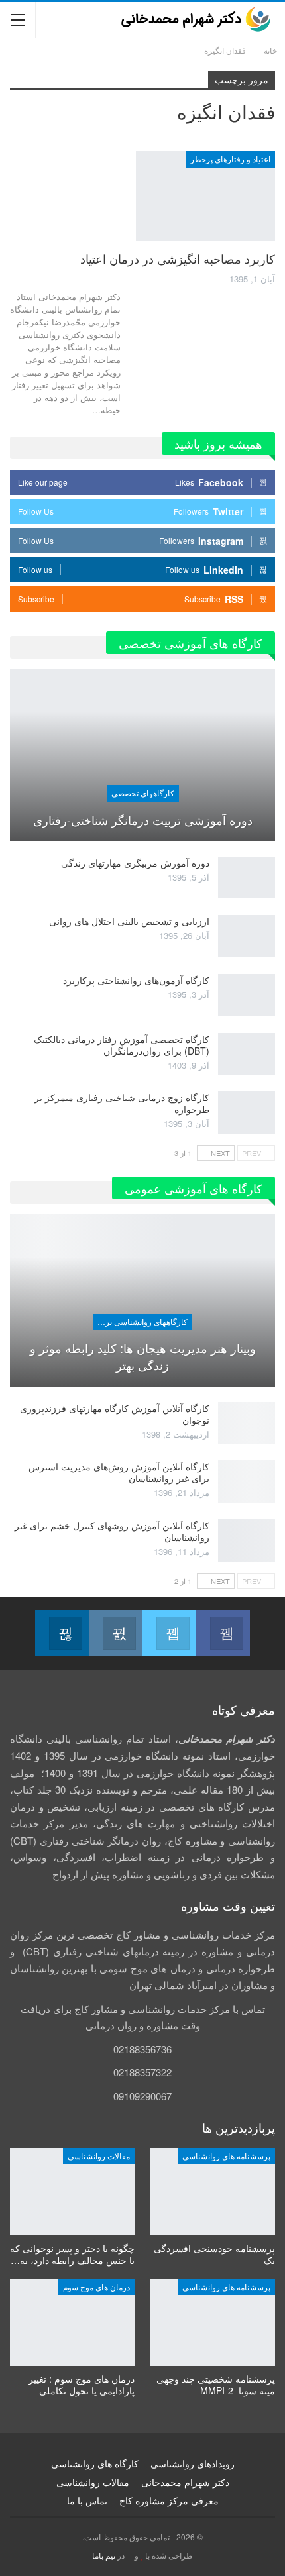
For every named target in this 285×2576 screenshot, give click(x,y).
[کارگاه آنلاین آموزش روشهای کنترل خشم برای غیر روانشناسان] (247, 1540)
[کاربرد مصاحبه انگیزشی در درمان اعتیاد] (205, 195)
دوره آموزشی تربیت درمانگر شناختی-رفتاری (143, 820)
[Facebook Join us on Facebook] (223, 1633)
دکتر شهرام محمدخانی (185, 2482)
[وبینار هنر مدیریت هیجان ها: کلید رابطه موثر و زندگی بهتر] (142, 1301)
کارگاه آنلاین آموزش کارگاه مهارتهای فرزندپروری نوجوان (115, 1414)
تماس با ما (87, 2500)
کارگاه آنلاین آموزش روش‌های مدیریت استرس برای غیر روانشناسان (119, 1472)
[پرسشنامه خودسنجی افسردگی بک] (213, 2192)
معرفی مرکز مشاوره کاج (169, 2500)
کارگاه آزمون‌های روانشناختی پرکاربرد (136, 980)
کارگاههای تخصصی (143, 793)
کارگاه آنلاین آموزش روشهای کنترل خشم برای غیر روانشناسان (112, 1531)
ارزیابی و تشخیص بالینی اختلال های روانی (129, 921)
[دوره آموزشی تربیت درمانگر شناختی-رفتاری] (142, 755)
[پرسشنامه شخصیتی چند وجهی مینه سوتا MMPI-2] (213, 2323)
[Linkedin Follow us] (62, 1633)
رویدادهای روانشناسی (193, 2463)
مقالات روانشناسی (99, 2156)
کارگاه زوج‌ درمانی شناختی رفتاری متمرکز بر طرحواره (122, 1103)
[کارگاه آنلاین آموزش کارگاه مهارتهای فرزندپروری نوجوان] (247, 1423)
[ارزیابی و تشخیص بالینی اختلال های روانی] (247, 936)
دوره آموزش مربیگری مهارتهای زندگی (135, 863)
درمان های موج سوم (96, 2287)
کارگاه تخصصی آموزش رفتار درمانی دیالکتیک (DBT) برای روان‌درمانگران (122, 1045)
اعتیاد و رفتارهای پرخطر (230, 159)
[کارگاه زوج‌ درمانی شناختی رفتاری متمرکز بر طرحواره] (247, 1112)
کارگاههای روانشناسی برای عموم (140, 1321)
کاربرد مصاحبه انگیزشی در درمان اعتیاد (178, 258)
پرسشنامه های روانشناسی (226, 2156)
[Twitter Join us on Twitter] (169, 1633)
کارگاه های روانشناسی (95, 2463)
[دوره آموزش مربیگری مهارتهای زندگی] (247, 878)
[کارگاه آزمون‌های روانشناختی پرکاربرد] (247, 995)
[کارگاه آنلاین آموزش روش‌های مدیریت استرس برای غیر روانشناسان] (247, 1481)
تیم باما (104, 2555)
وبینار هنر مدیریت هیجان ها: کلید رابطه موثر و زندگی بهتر (143, 1356)
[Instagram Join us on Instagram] (116, 1633)
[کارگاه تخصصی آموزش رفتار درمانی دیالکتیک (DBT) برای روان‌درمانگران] (247, 1054)
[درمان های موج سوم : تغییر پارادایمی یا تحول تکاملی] (72, 2323)
